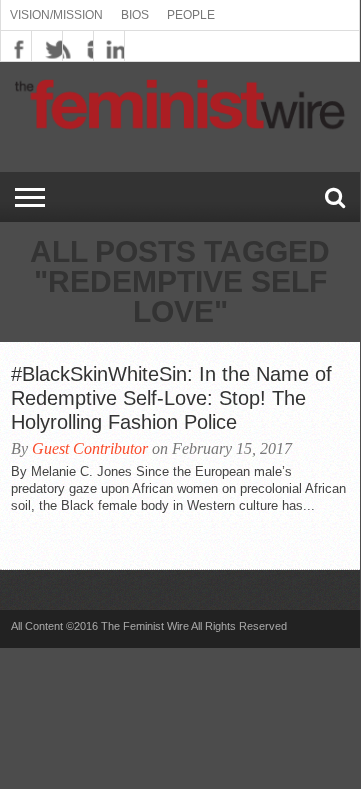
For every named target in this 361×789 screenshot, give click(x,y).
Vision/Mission (56, 15)
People (191, 15)
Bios (135, 15)
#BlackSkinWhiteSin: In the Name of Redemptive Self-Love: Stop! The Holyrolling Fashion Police (171, 398)
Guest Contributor (90, 448)
